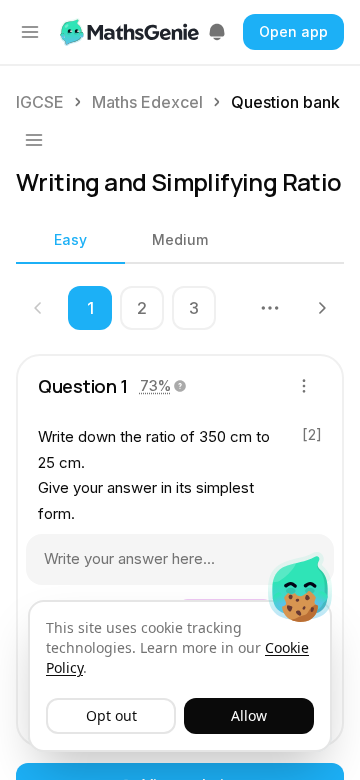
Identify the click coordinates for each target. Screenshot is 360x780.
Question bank (285, 102)
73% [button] (155, 385)
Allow (249, 715)
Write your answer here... (129, 558)
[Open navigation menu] (30, 32)
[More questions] (270, 308)
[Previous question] (38, 308)
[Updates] (217, 32)
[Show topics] (34, 140)
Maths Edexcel (147, 102)
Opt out (111, 715)
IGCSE (40, 102)
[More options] (304, 386)
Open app (293, 31)
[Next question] (322, 308)
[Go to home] (131, 32)
